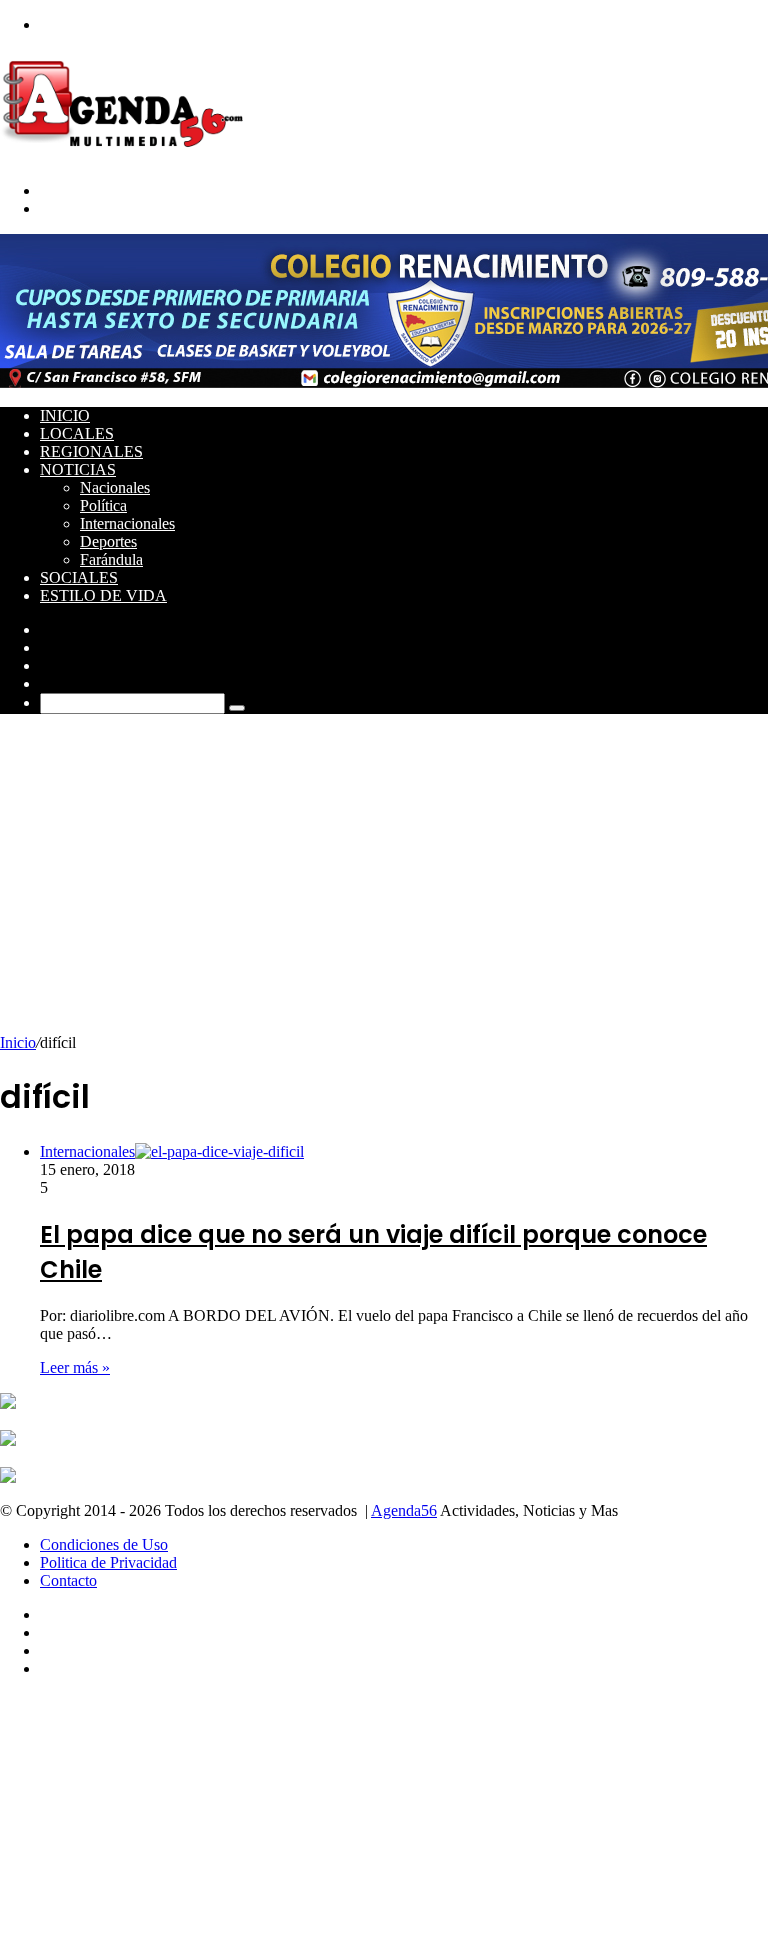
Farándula (111, 559)
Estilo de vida (103, 595)
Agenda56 (404, 1510)
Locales (77, 433)
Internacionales (127, 523)
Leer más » (75, 1367)
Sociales (79, 577)
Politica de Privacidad (108, 1562)
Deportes (108, 541)
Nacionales (115, 487)
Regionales (91, 451)
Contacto (68, 1580)
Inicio (65, 415)
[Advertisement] (384, 884)
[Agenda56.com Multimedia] (126, 156)
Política (103, 505)
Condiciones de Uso (104, 1544)
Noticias (78, 469)
